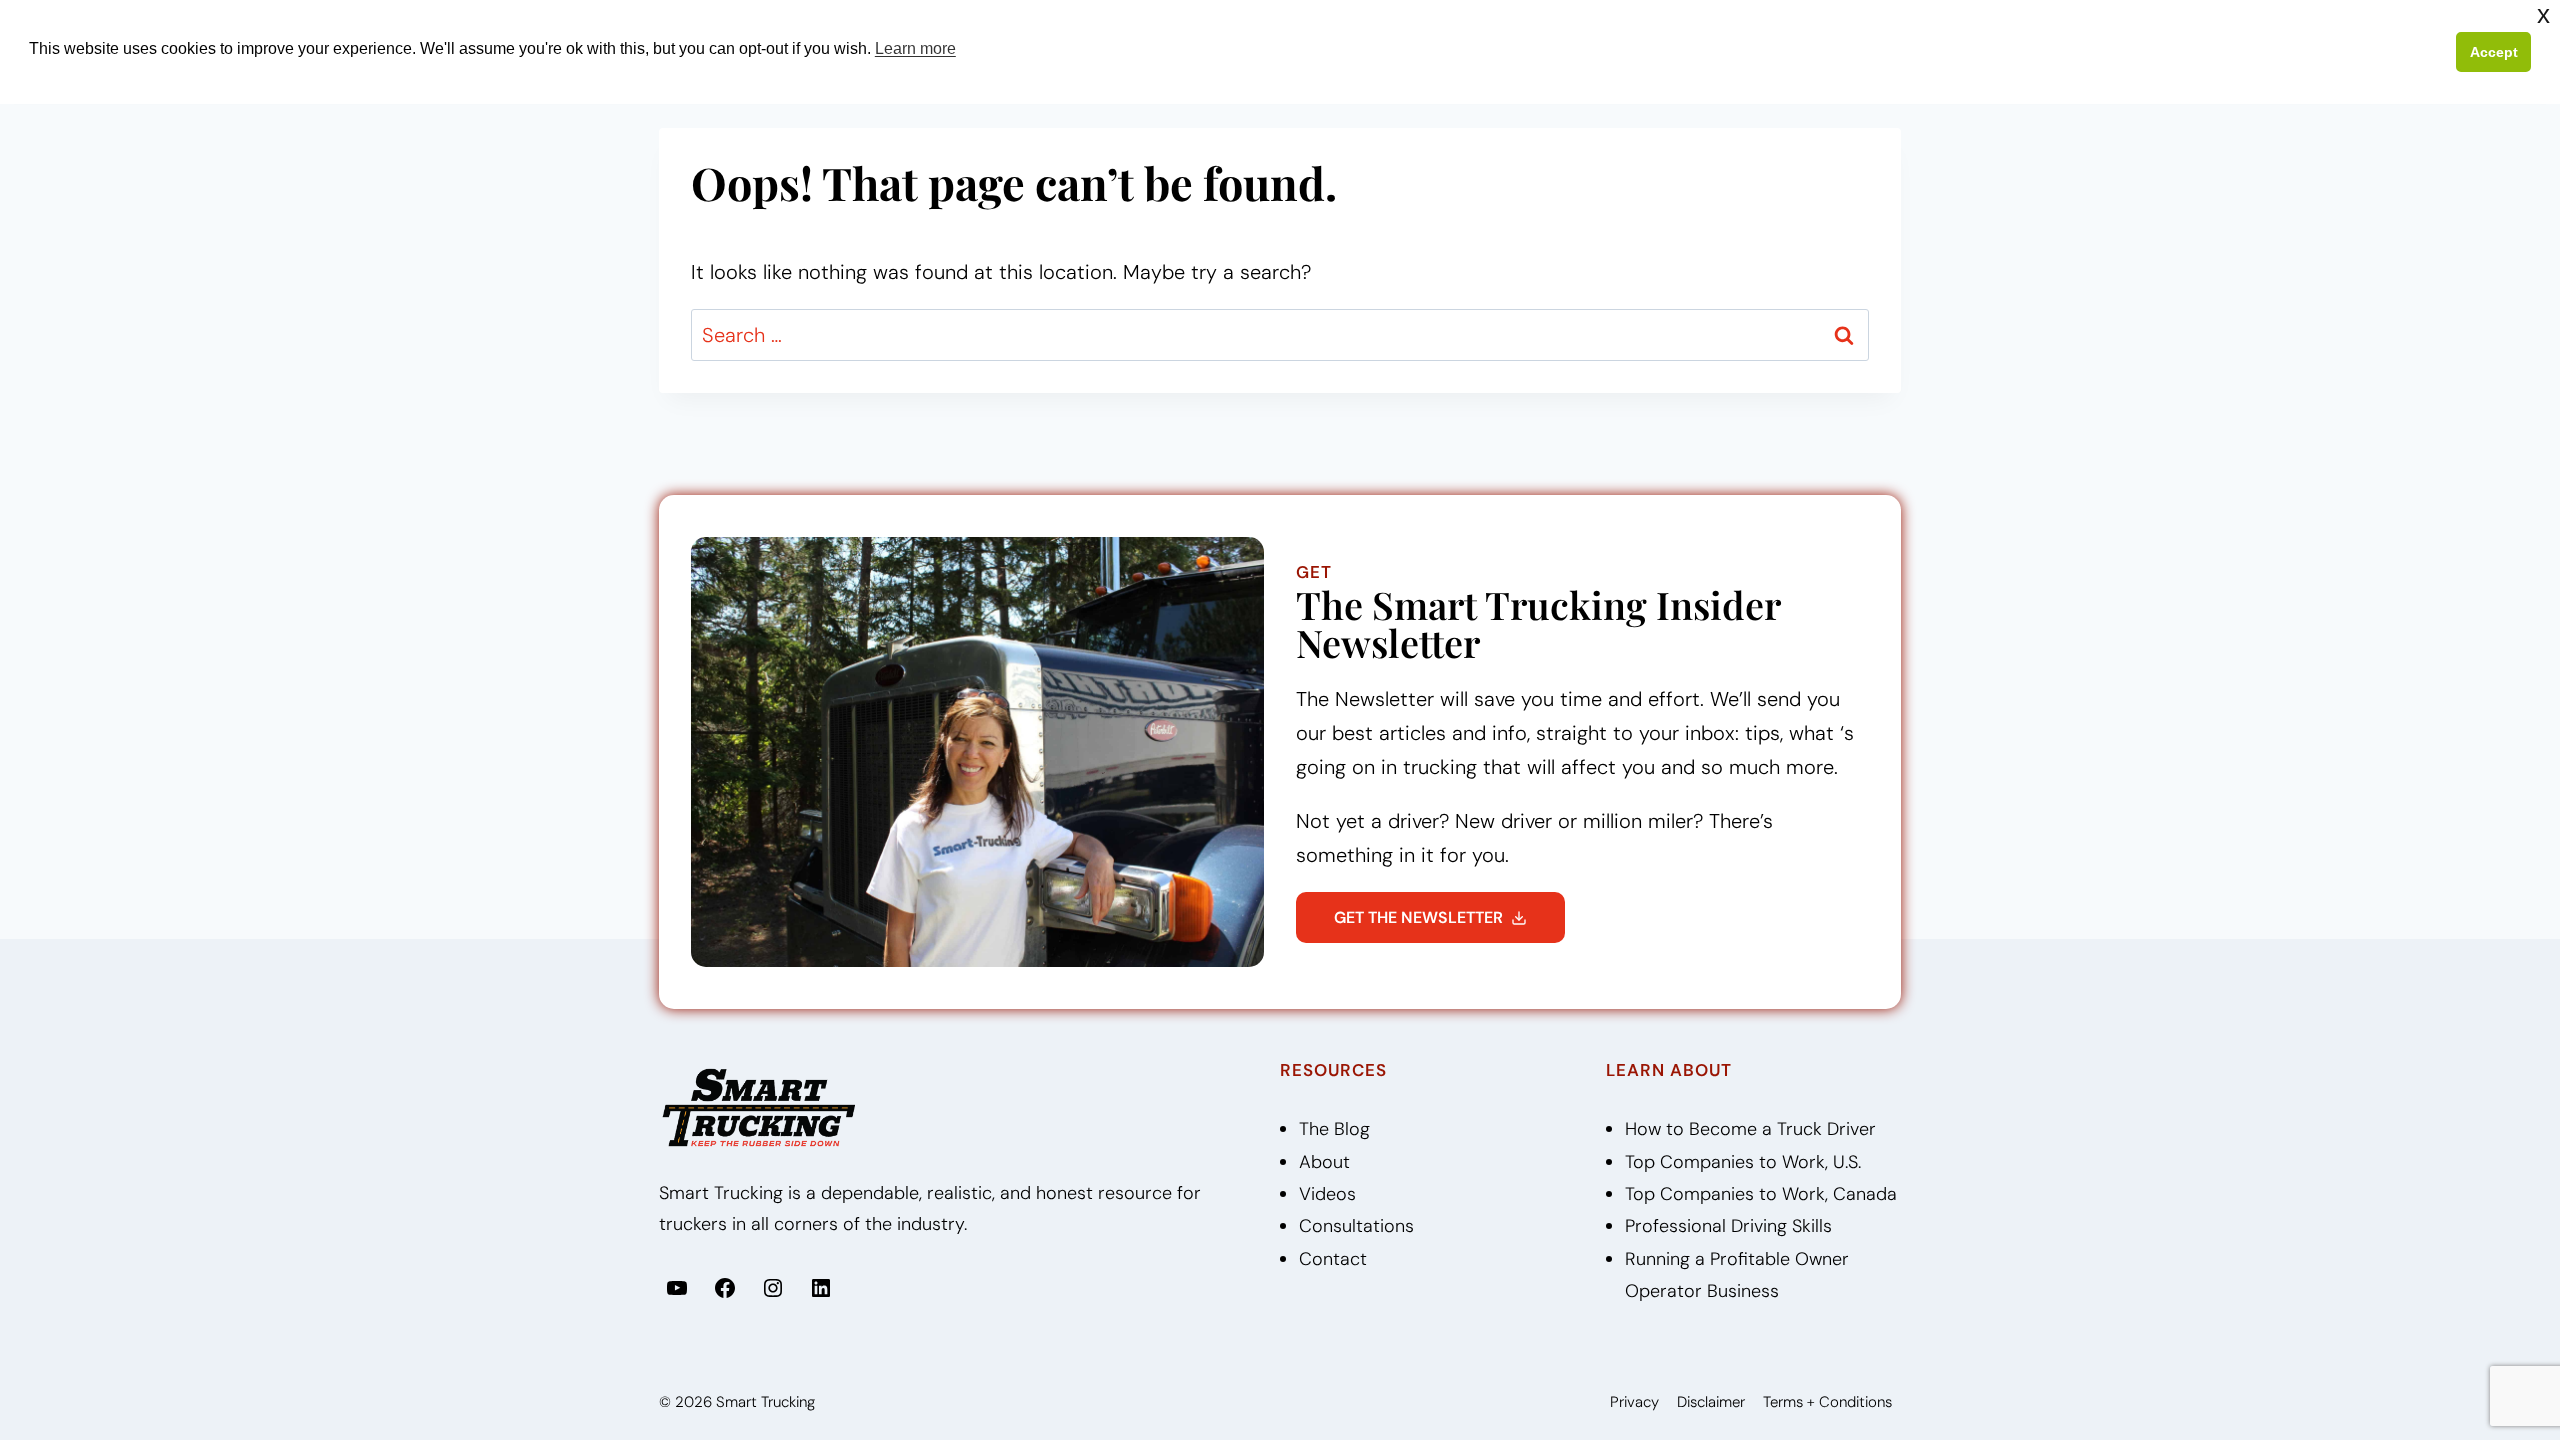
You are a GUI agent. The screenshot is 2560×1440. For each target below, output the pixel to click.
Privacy (1634, 1402)
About (1324, 1162)
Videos (1327, 1194)
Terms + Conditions (1827, 1402)
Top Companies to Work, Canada (1761, 1194)
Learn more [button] (915, 48)
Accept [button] (2494, 52)
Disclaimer (1711, 1402)
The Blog (1334, 1129)
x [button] (2543, 14)
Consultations (1356, 1226)
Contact (1333, 1259)
